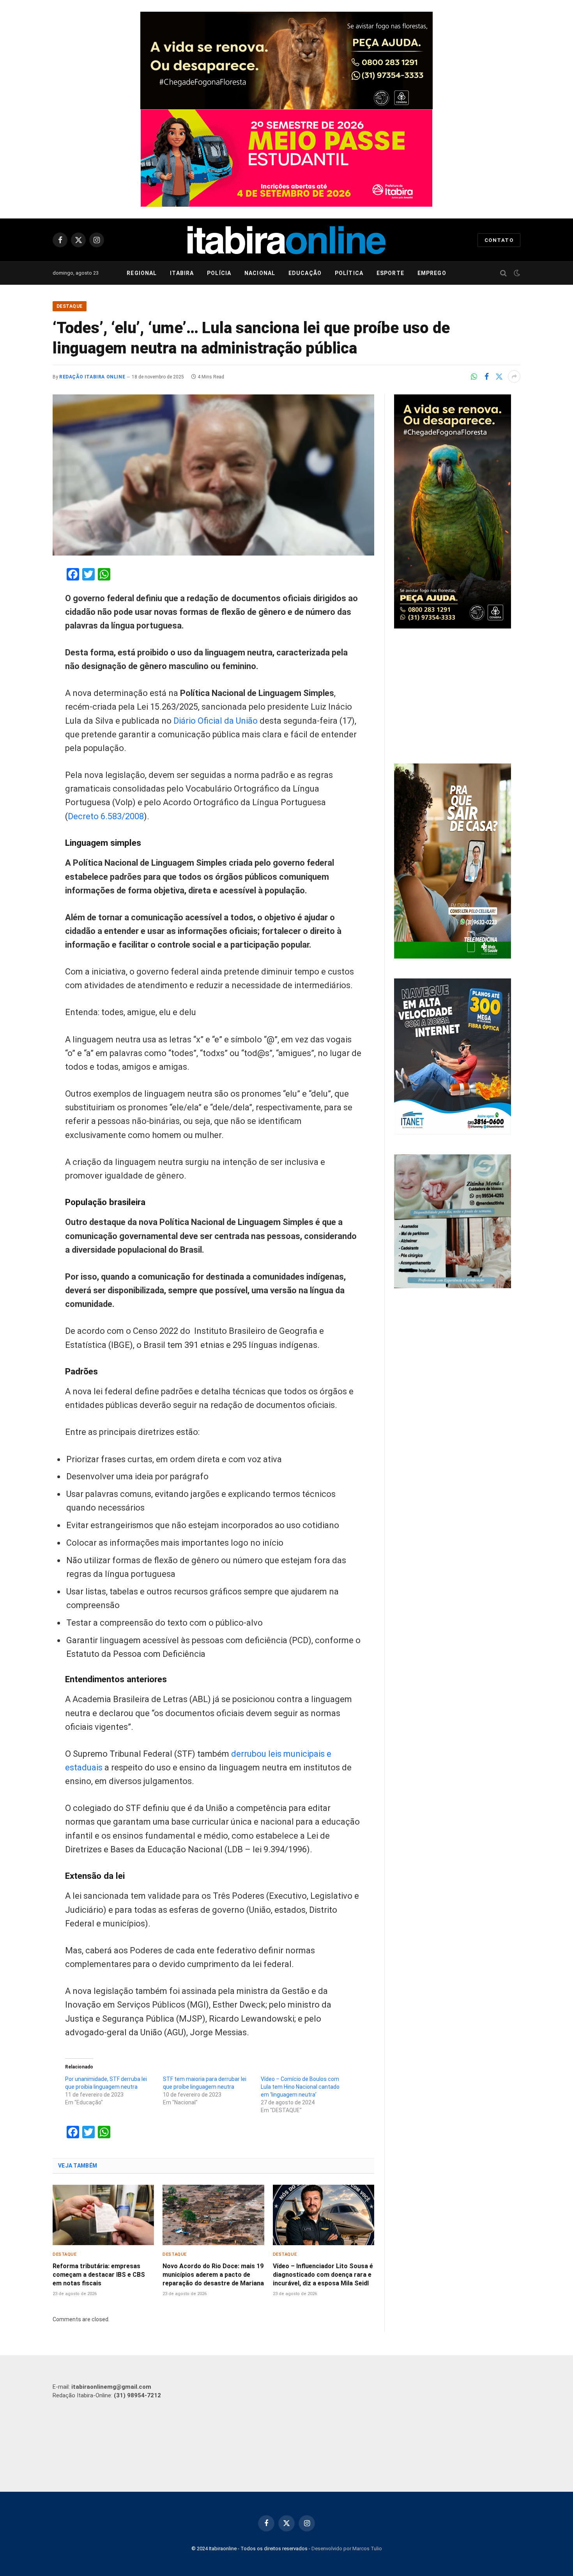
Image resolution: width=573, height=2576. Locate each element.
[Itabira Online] (286, 240)
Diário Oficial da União (216, 721)
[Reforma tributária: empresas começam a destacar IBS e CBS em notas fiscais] (103, 2215)
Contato (499, 240)
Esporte (390, 273)
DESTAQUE (70, 306)
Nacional (260, 273)
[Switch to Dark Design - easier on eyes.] (516, 273)
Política (349, 273)
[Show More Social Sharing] (514, 376)
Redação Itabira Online (92, 377)
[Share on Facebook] (486, 376)
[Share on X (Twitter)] (499, 376)
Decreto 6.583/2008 (106, 816)
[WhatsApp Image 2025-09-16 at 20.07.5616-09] (453, 957)
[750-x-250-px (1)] (286, 158)
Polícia (219, 273)
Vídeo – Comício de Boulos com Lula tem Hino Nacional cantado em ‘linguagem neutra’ (300, 2087)
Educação (305, 273)
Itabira (182, 273)
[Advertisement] (457, 697)
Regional (142, 273)
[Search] (503, 273)
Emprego (432, 273)
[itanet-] (453, 1133)
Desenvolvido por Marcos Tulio (347, 2548)
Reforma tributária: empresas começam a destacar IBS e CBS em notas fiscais (99, 2275)
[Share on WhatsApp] (474, 376)
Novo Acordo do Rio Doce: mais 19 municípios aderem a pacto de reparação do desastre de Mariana (213, 2275)
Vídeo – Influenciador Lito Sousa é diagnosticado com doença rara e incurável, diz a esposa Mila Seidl (323, 2275)
